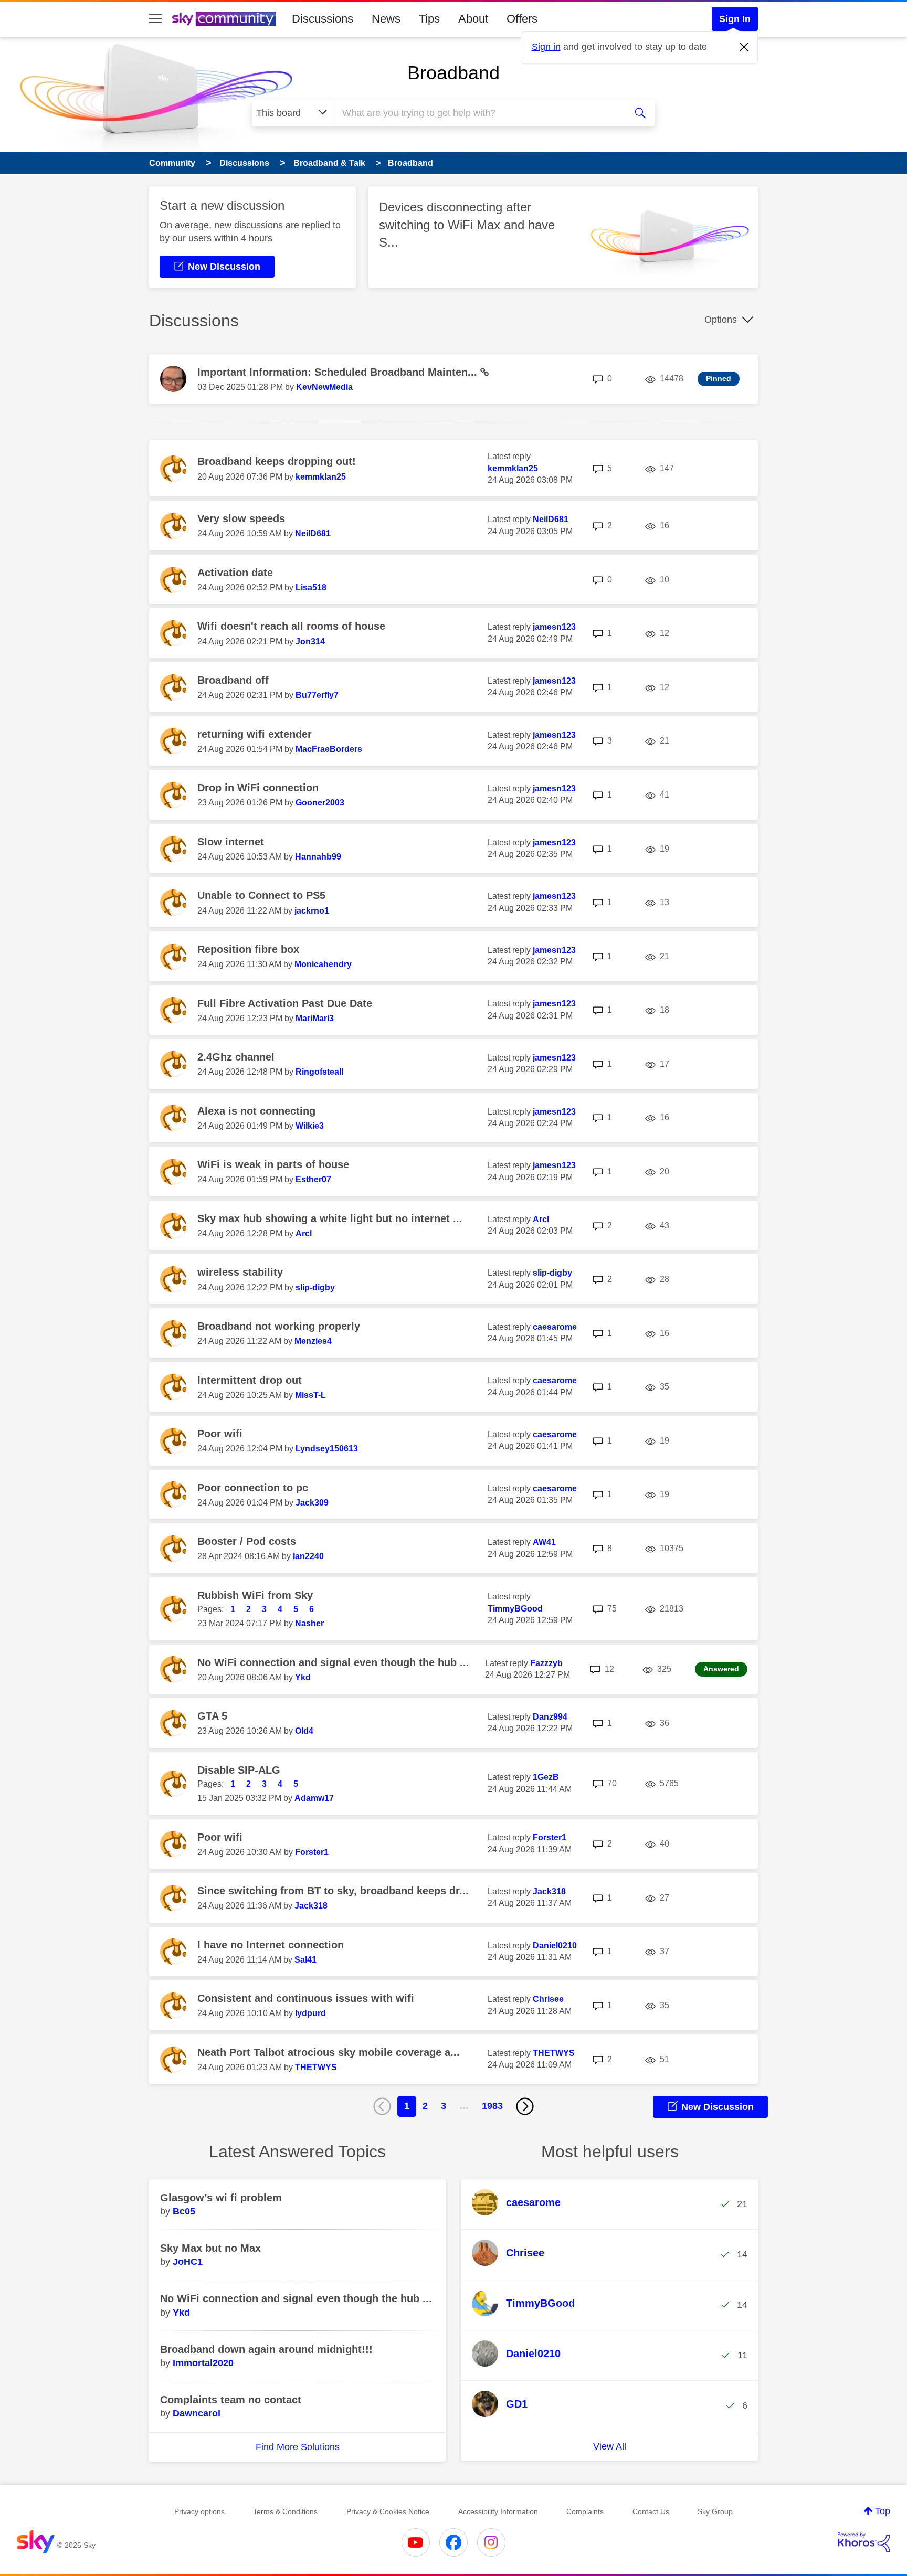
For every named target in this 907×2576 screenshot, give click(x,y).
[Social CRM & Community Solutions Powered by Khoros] (864, 2542)
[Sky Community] (224, 19)
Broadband (454, 73)
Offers (522, 19)
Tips (429, 19)
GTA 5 (212, 1716)
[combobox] (479, 113)
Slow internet (231, 842)
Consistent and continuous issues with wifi (306, 1998)
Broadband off (233, 680)
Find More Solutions (298, 2447)
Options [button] (721, 320)
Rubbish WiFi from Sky (255, 1595)
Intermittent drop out (250, 1380)
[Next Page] (525, 2106)
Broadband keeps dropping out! (277, 461)
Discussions (323, 19)
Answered (721, 1669)
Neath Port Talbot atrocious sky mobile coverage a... (329, 2052)
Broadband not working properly (279, 1326)
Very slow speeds (241, 518)
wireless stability (240, 1272)
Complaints (585, 2511)
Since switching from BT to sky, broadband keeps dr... (333, 1891)
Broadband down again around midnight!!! (266, 2349)
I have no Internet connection (271, 1945)
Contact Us (651, 2511)
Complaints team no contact (231, 2400)
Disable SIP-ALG (239, 1770)
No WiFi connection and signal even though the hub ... (333, 1662)
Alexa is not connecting (256, 1111)
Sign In (735, 19)
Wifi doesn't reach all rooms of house (291, 626)
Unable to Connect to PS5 (261, 895)
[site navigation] (155, 19)
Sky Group (715, 2511)
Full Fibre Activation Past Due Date (285, 1003)
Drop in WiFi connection (258, 788)
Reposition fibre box (248, 949)
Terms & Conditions (285, 2511)
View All (610, 2446)
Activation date (235, 573)
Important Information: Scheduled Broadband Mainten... (339, 372)
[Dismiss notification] (744, 47)
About (473, 19)
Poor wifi (220, 1434)
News (386, 19)
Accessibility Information (498, 2511)
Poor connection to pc (253, 1488)
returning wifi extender (255, 734)
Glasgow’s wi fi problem (221, 2198)
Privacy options (199, 2511)
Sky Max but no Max (210, 2248)
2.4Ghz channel (236, 1057)
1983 (492, 2106)
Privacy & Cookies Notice (388, 2511)
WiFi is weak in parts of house (273, 1164)
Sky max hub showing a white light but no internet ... (330, 1218)
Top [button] (883, 2511)
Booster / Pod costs (247, 1541)
